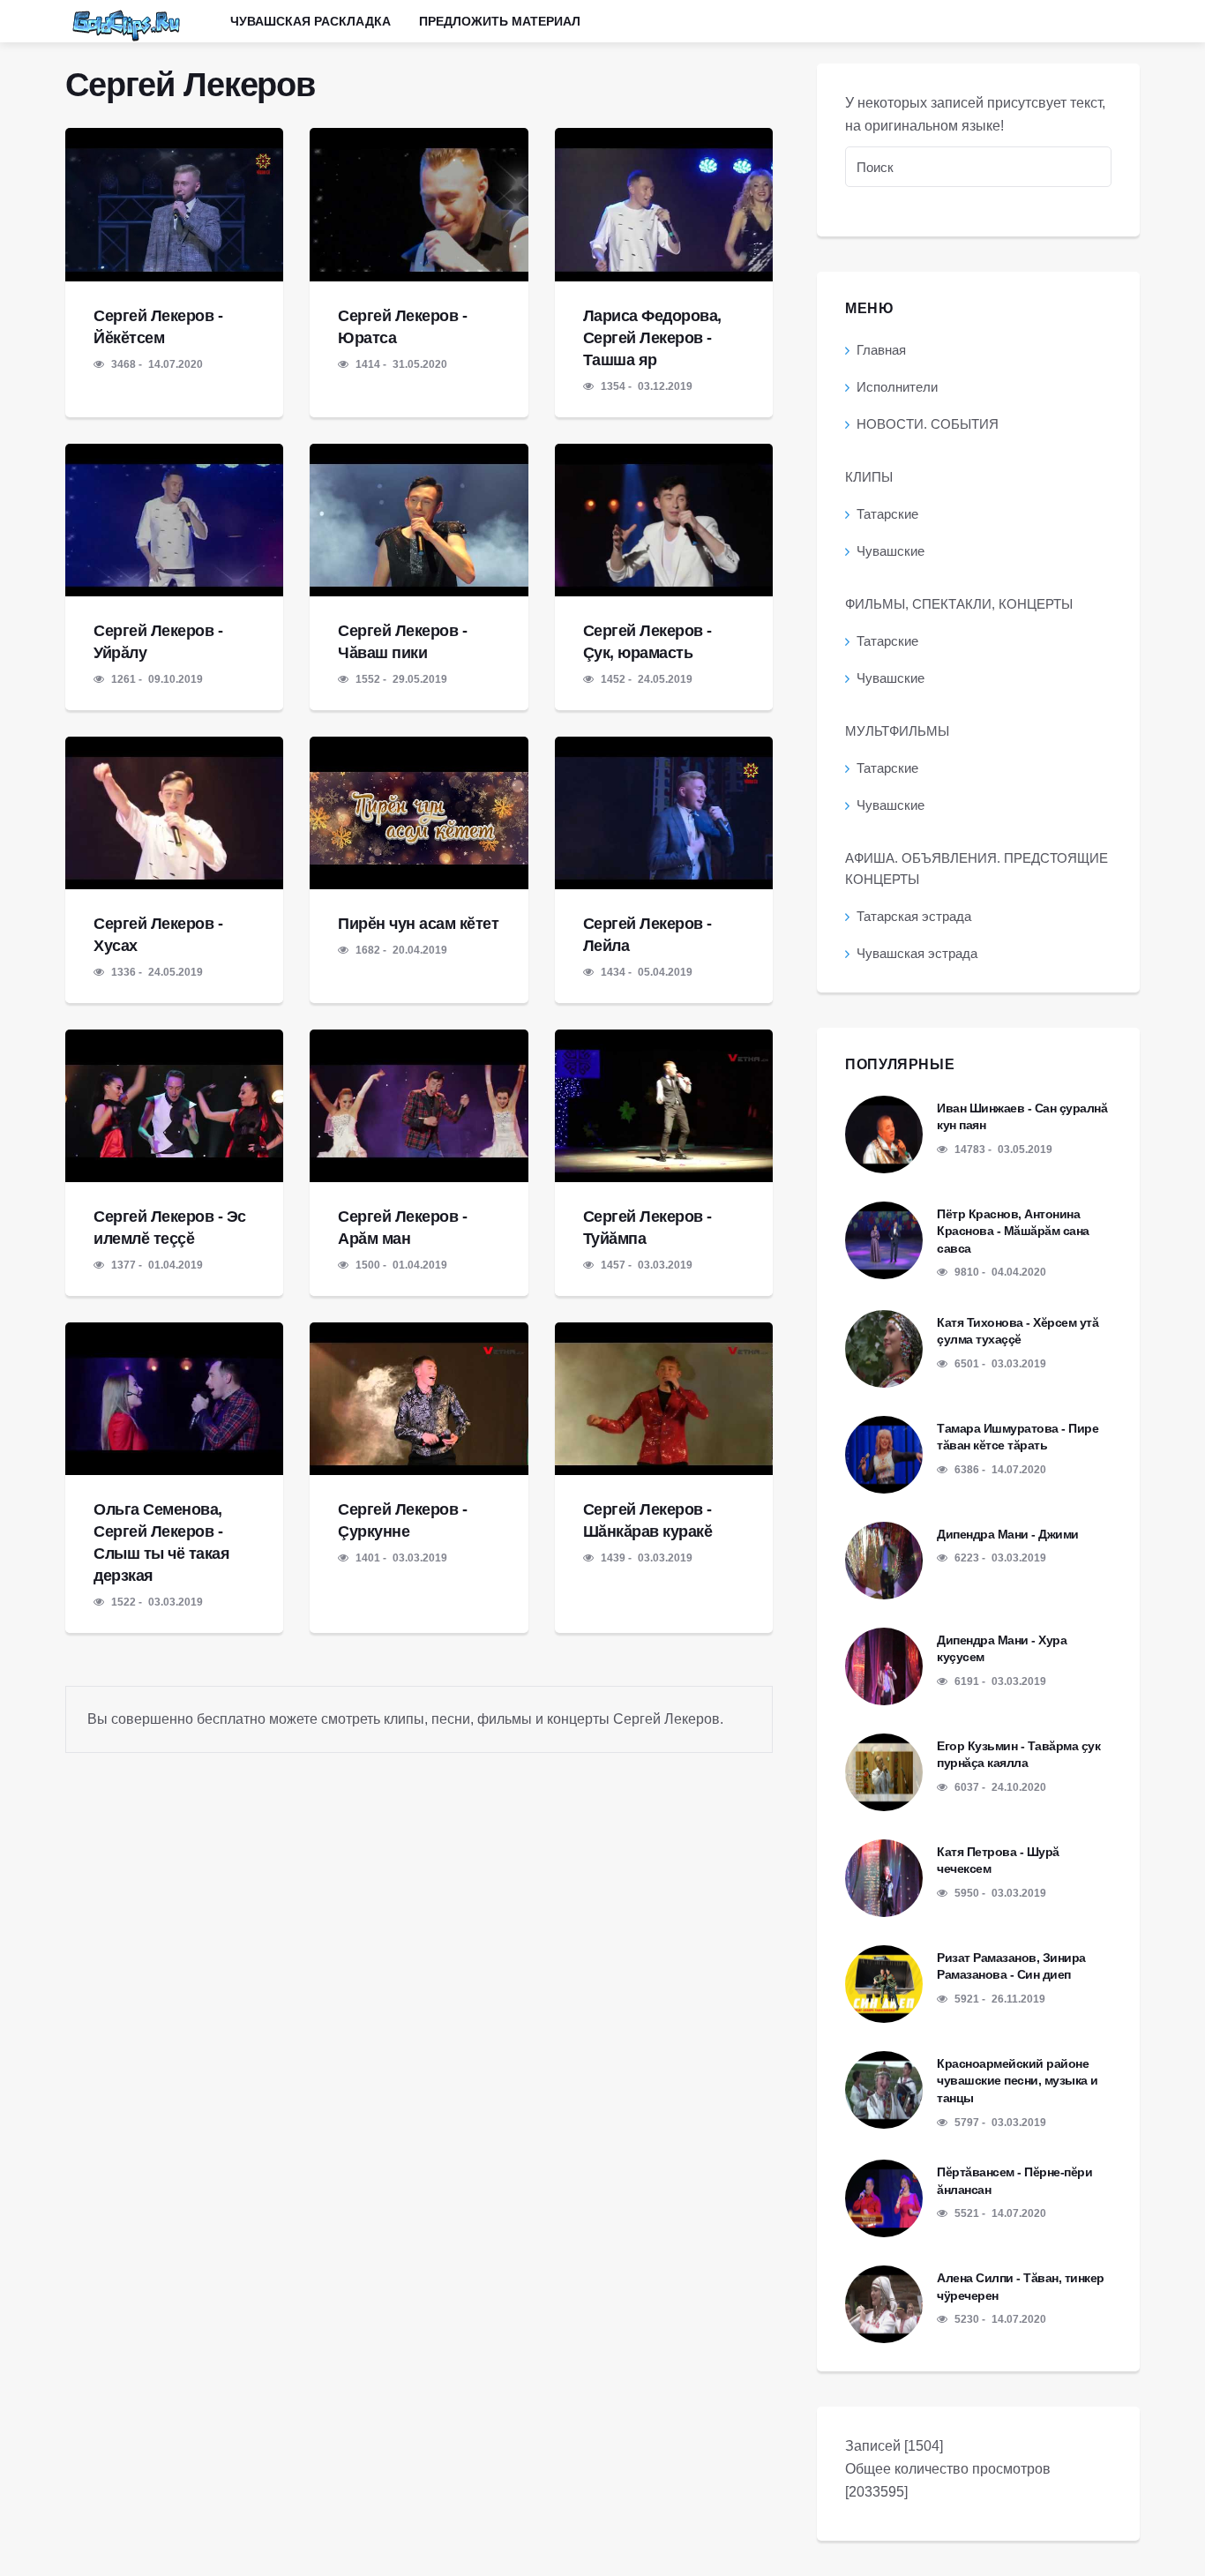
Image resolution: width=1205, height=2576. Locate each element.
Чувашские (891, 551)
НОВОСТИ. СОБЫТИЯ (928, 424)
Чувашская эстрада (917, 953)
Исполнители (897, 387)
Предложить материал (500, 21)
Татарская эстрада (914, 916)
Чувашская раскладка (311, 21)
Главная (881, 350)
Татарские (887, 514)
